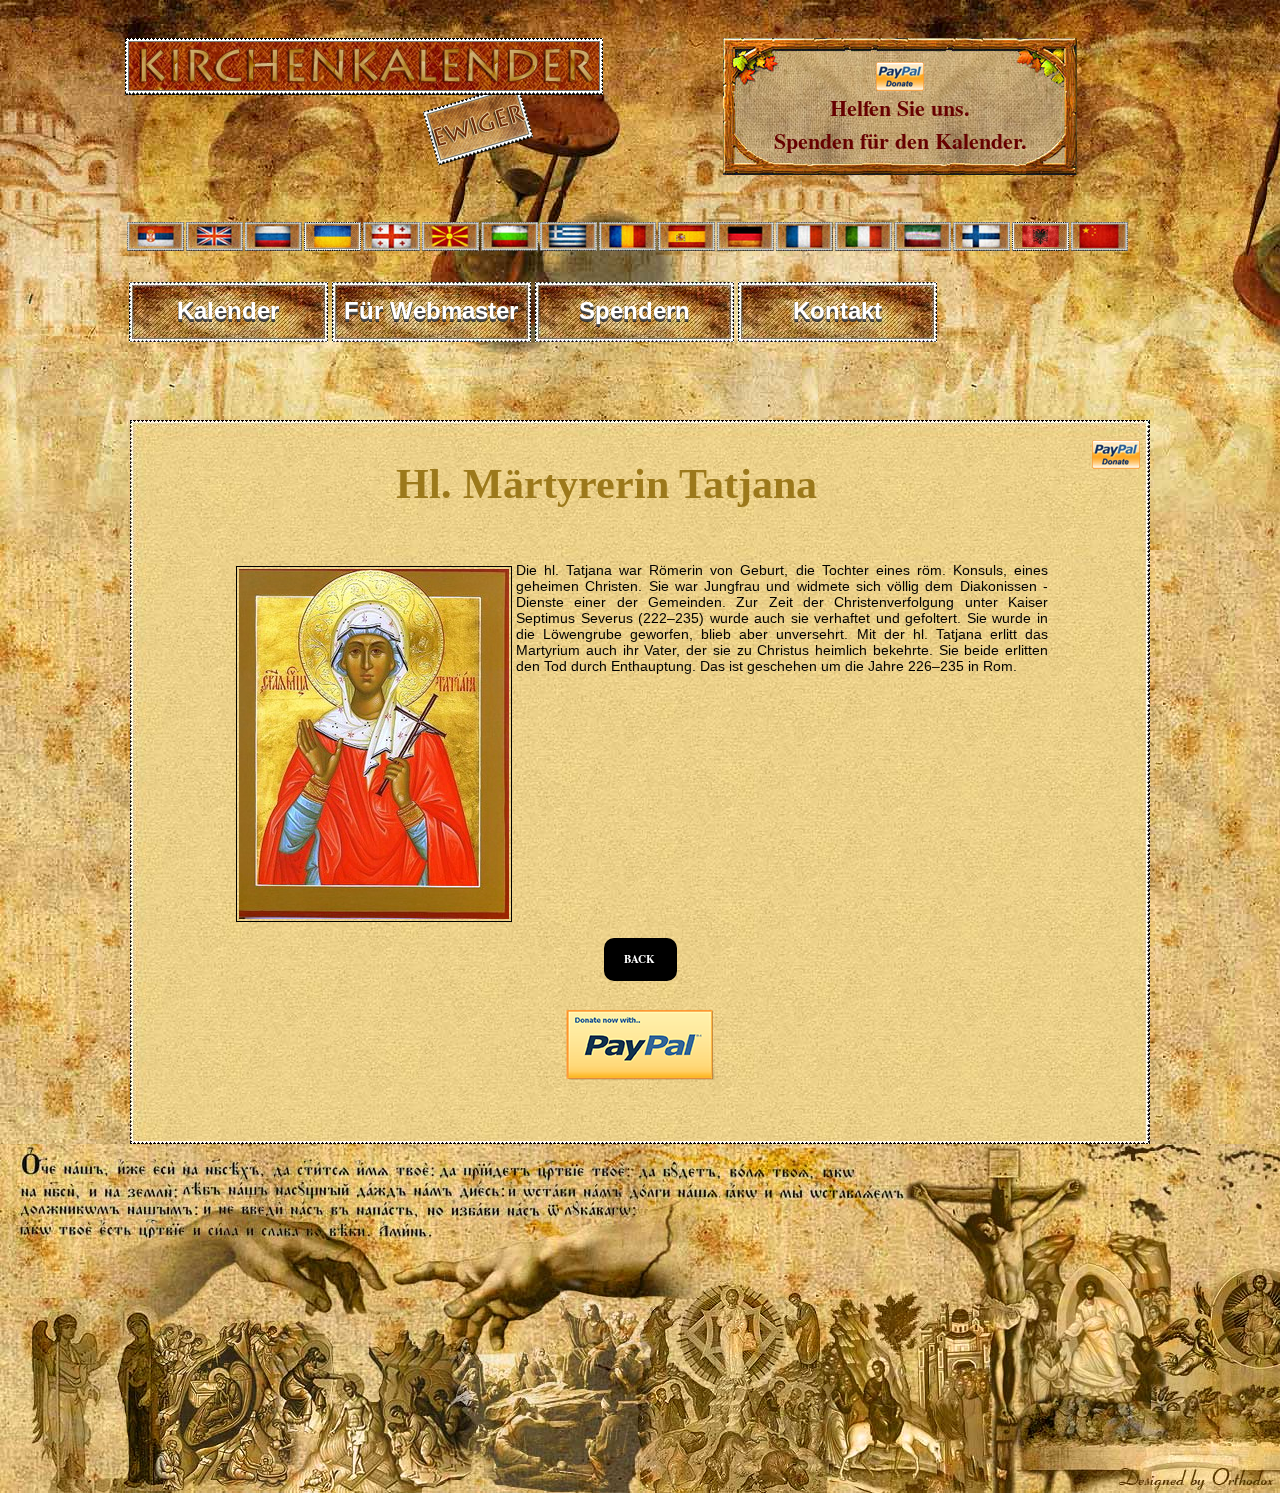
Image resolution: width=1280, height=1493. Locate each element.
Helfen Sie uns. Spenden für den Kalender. (900, 124)
